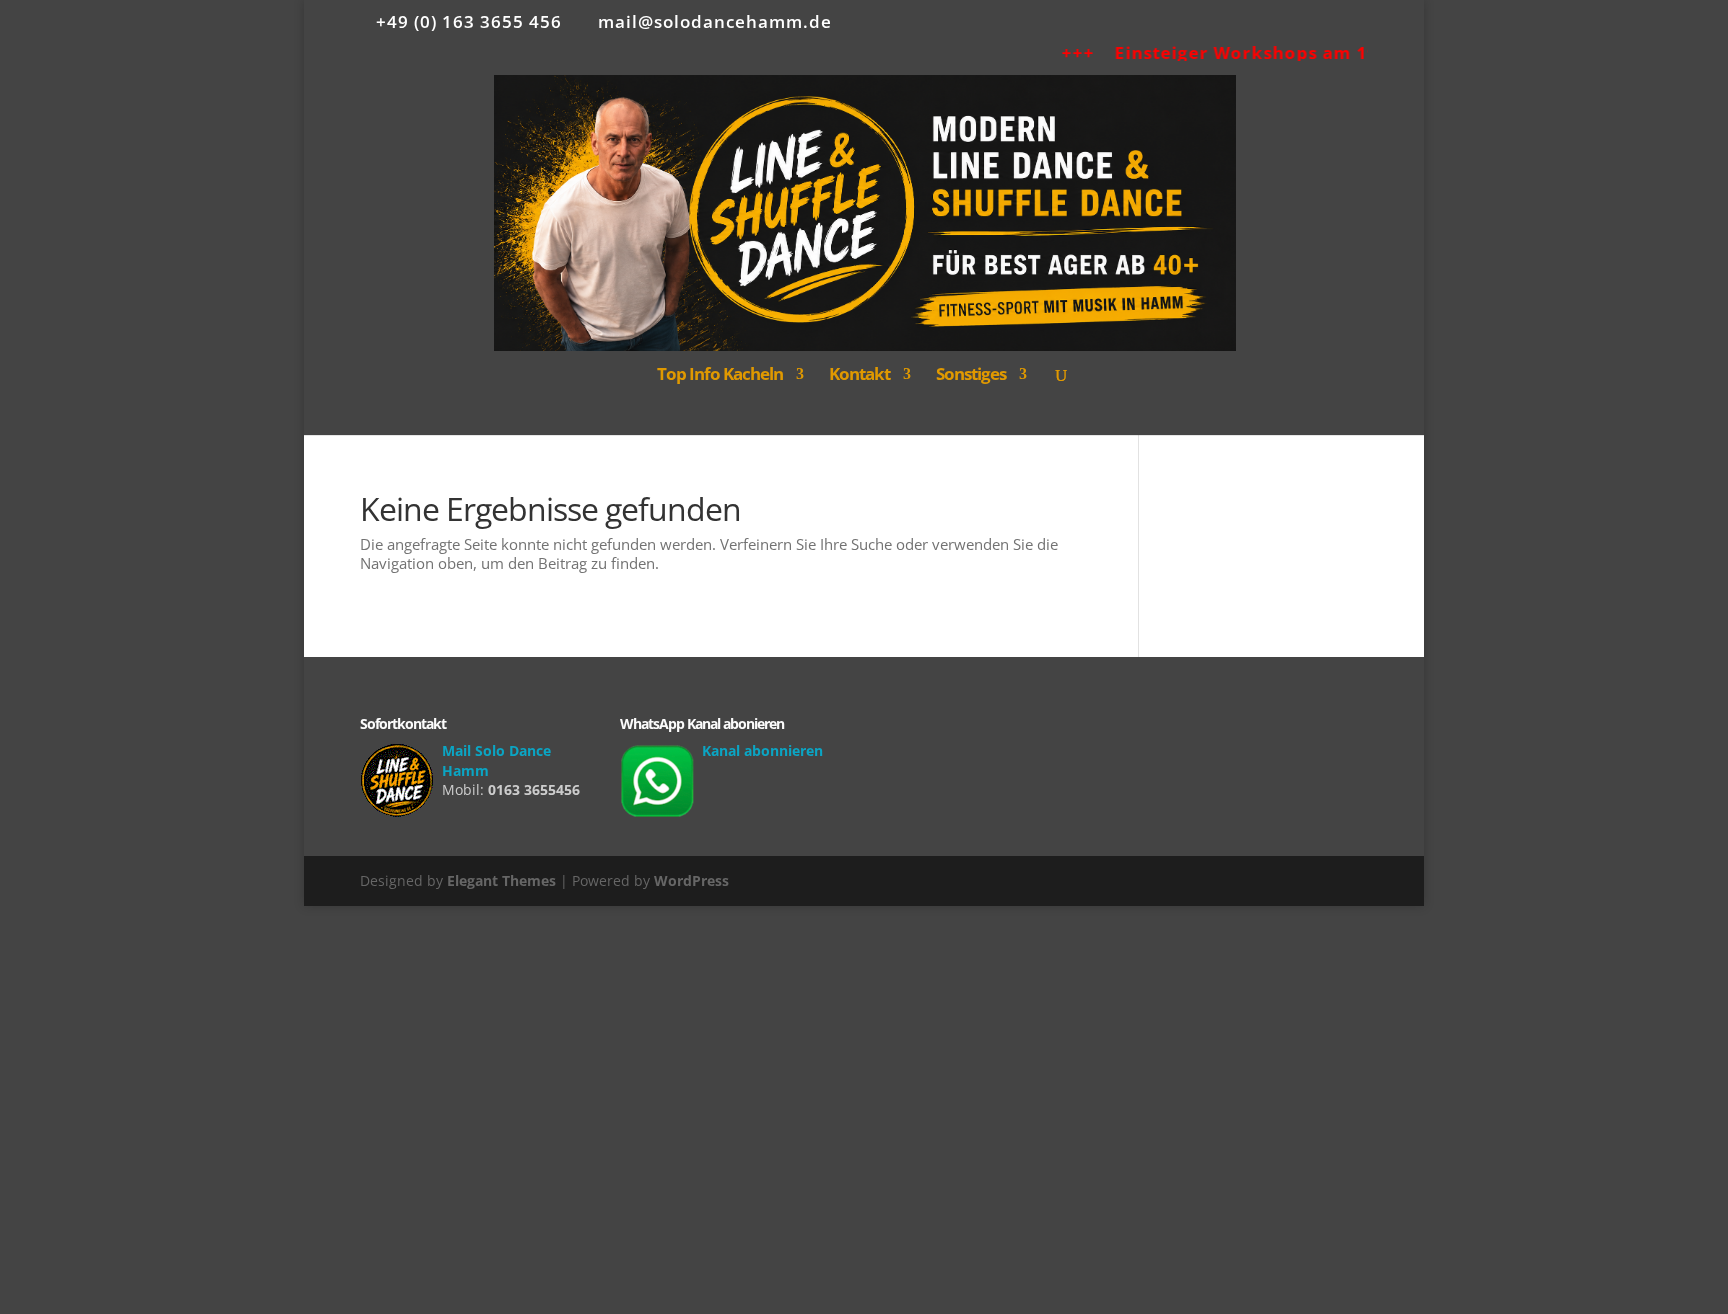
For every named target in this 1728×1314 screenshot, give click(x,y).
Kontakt (859, 376)
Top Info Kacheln (720, 376)
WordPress (691, 880)
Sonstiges (971, 376)
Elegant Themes (501, 880)
